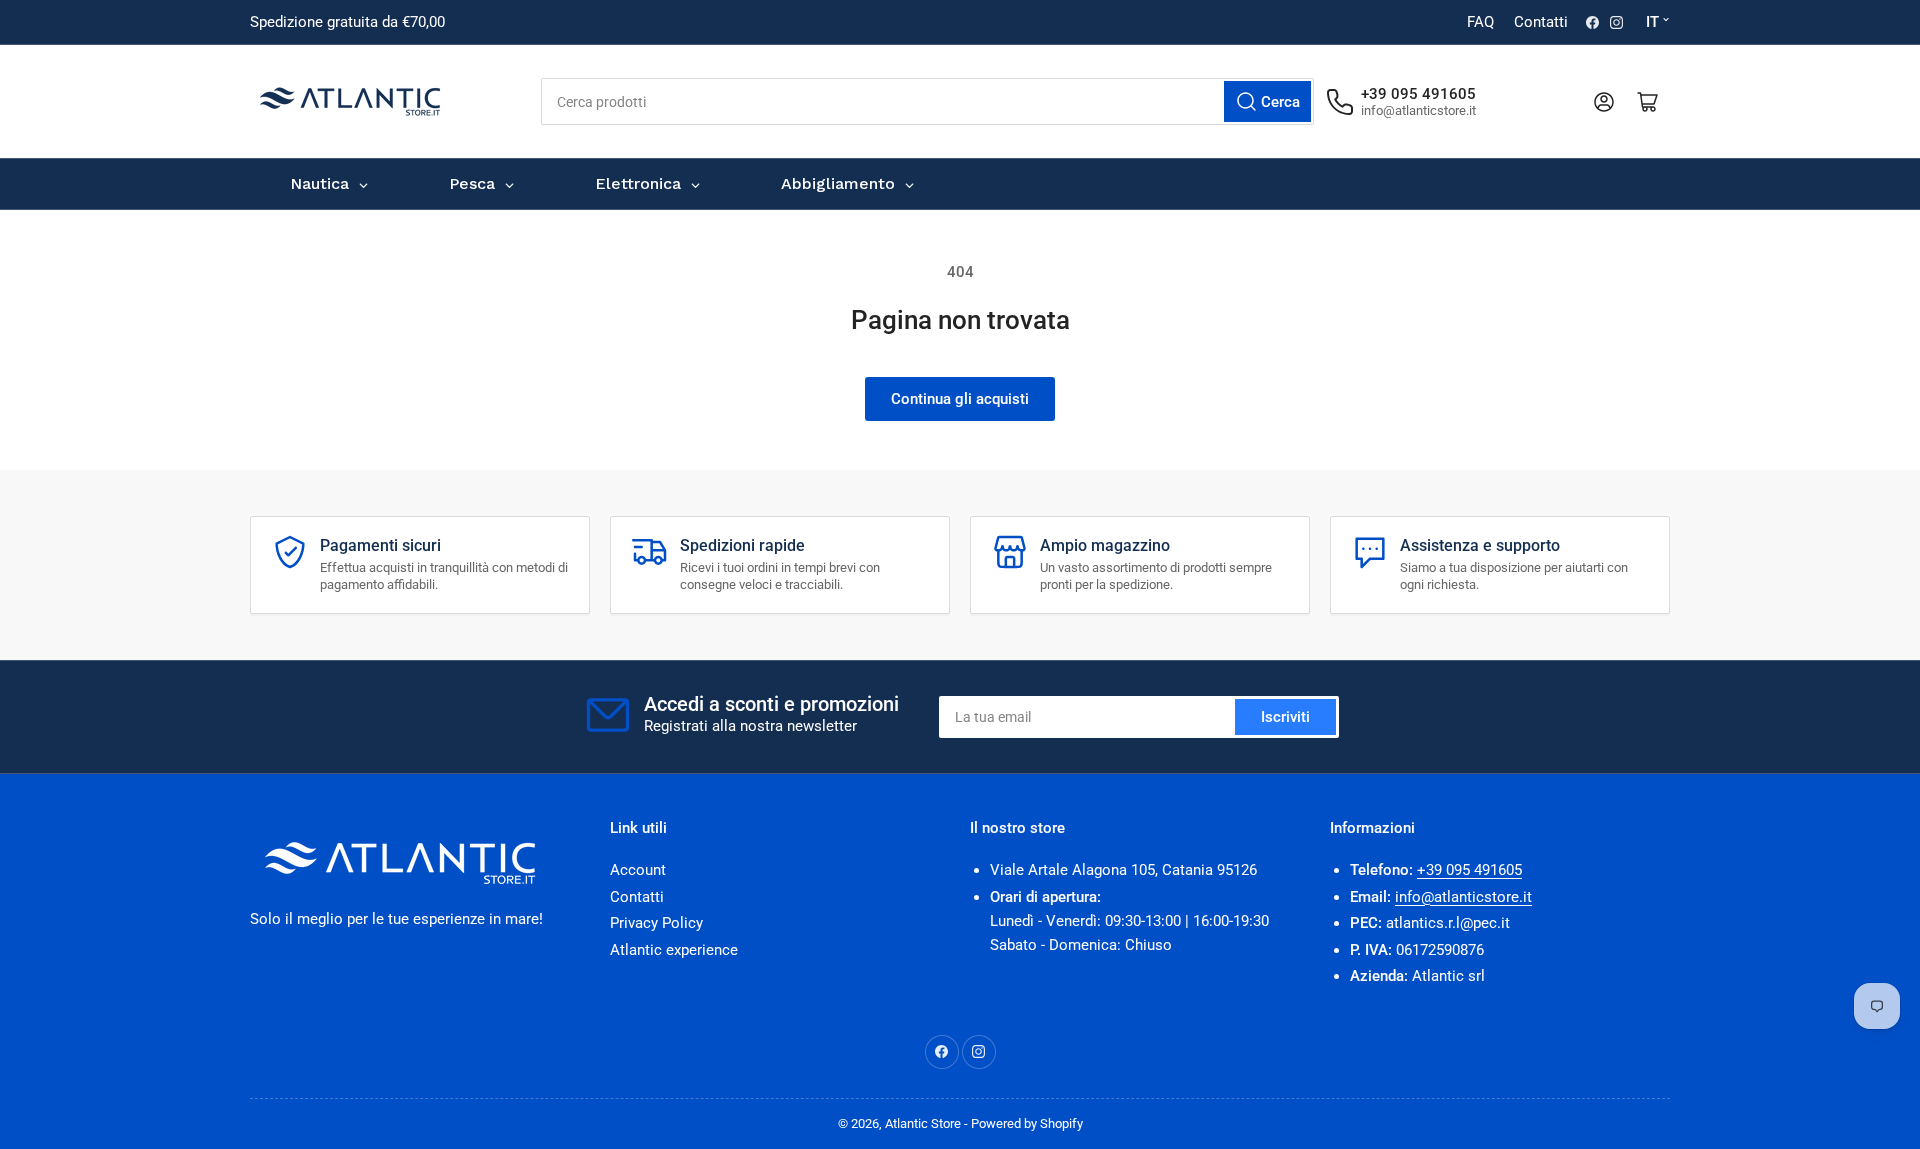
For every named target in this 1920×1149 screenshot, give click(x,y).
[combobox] (927, 101)
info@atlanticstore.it (1463, 897)
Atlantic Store (923, 1123)
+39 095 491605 (1469, 870)
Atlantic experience (674, 950)
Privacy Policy (656, 923)
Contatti (1541, 22)
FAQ (1480, 22)
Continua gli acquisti (960, 399)
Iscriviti (1285, 717)
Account (638, 870)
